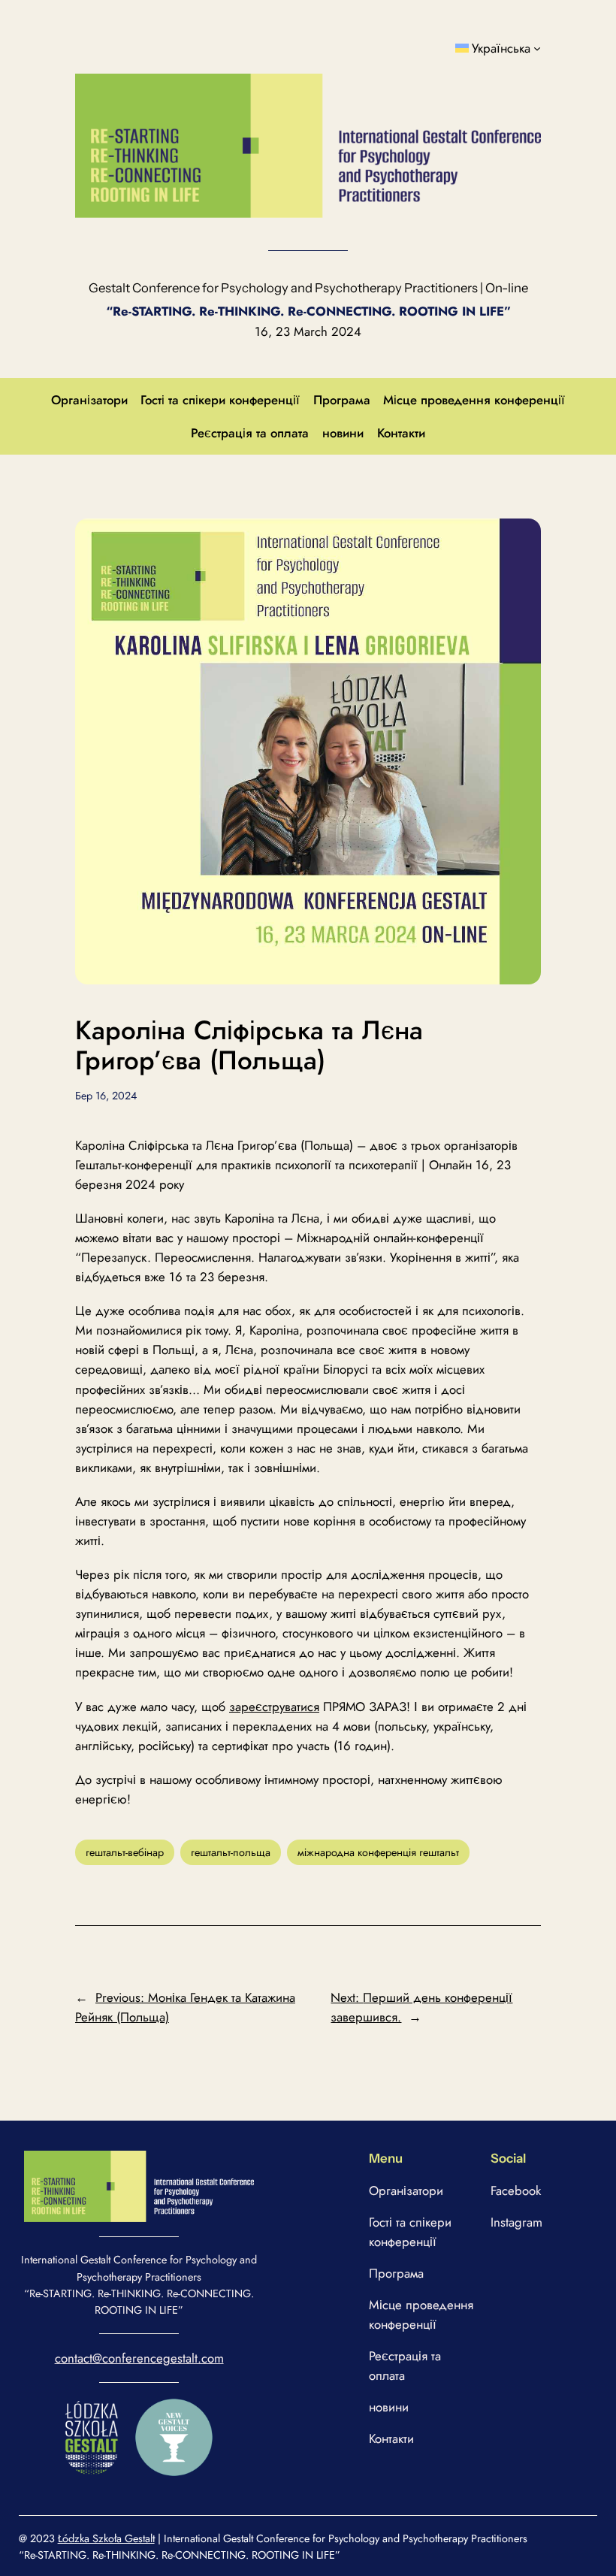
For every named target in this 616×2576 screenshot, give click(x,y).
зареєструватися (274, 1707)
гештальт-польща (231, 1852)
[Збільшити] (234, 2170)
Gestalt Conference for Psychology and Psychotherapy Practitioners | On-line (308, 288)
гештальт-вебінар (125, 1852)
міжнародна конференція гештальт (378, 1852)
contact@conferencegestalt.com (139, 2358)
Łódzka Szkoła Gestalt (106, 2538)
